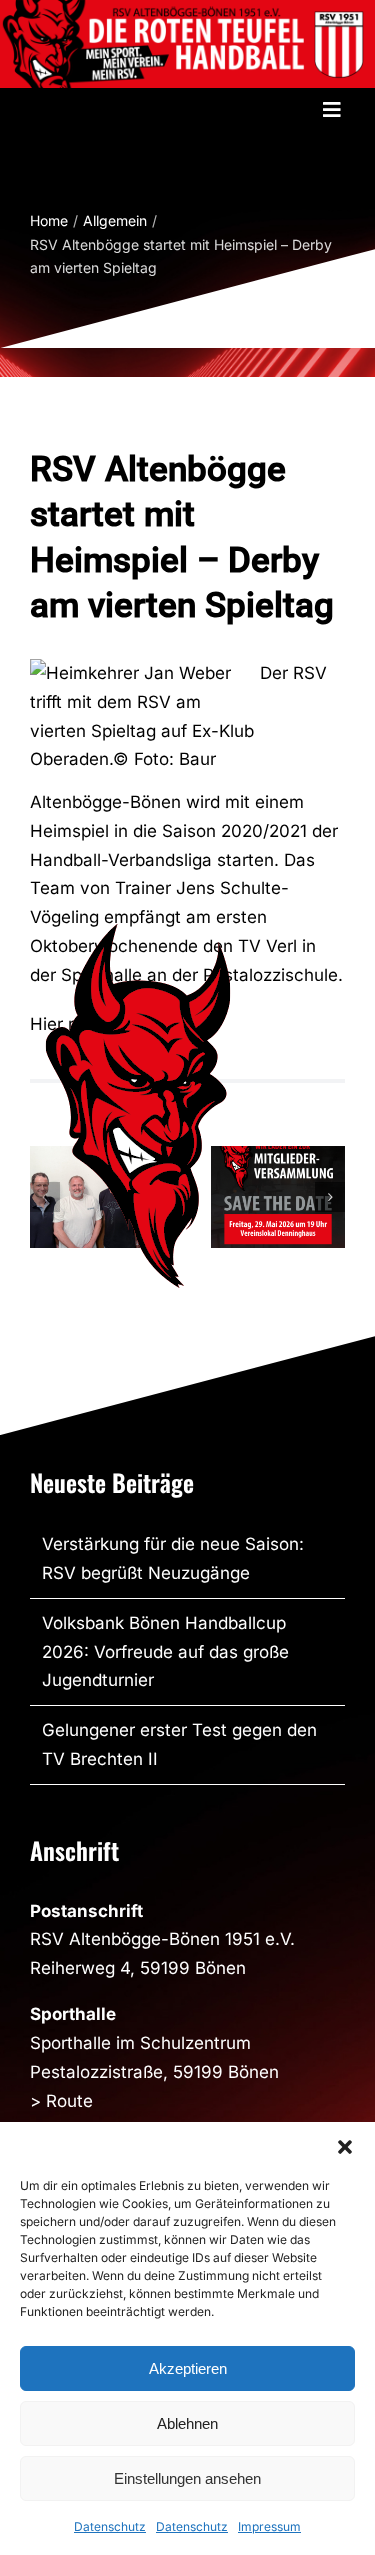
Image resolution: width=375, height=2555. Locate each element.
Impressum (269, 2526)
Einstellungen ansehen (187, 2478)
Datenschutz (110, 2526)
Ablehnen (187, 2423)
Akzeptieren (188, 2368)
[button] (345, 2147)
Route (69, 2101)
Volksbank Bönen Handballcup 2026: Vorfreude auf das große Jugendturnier (165, 1652)
